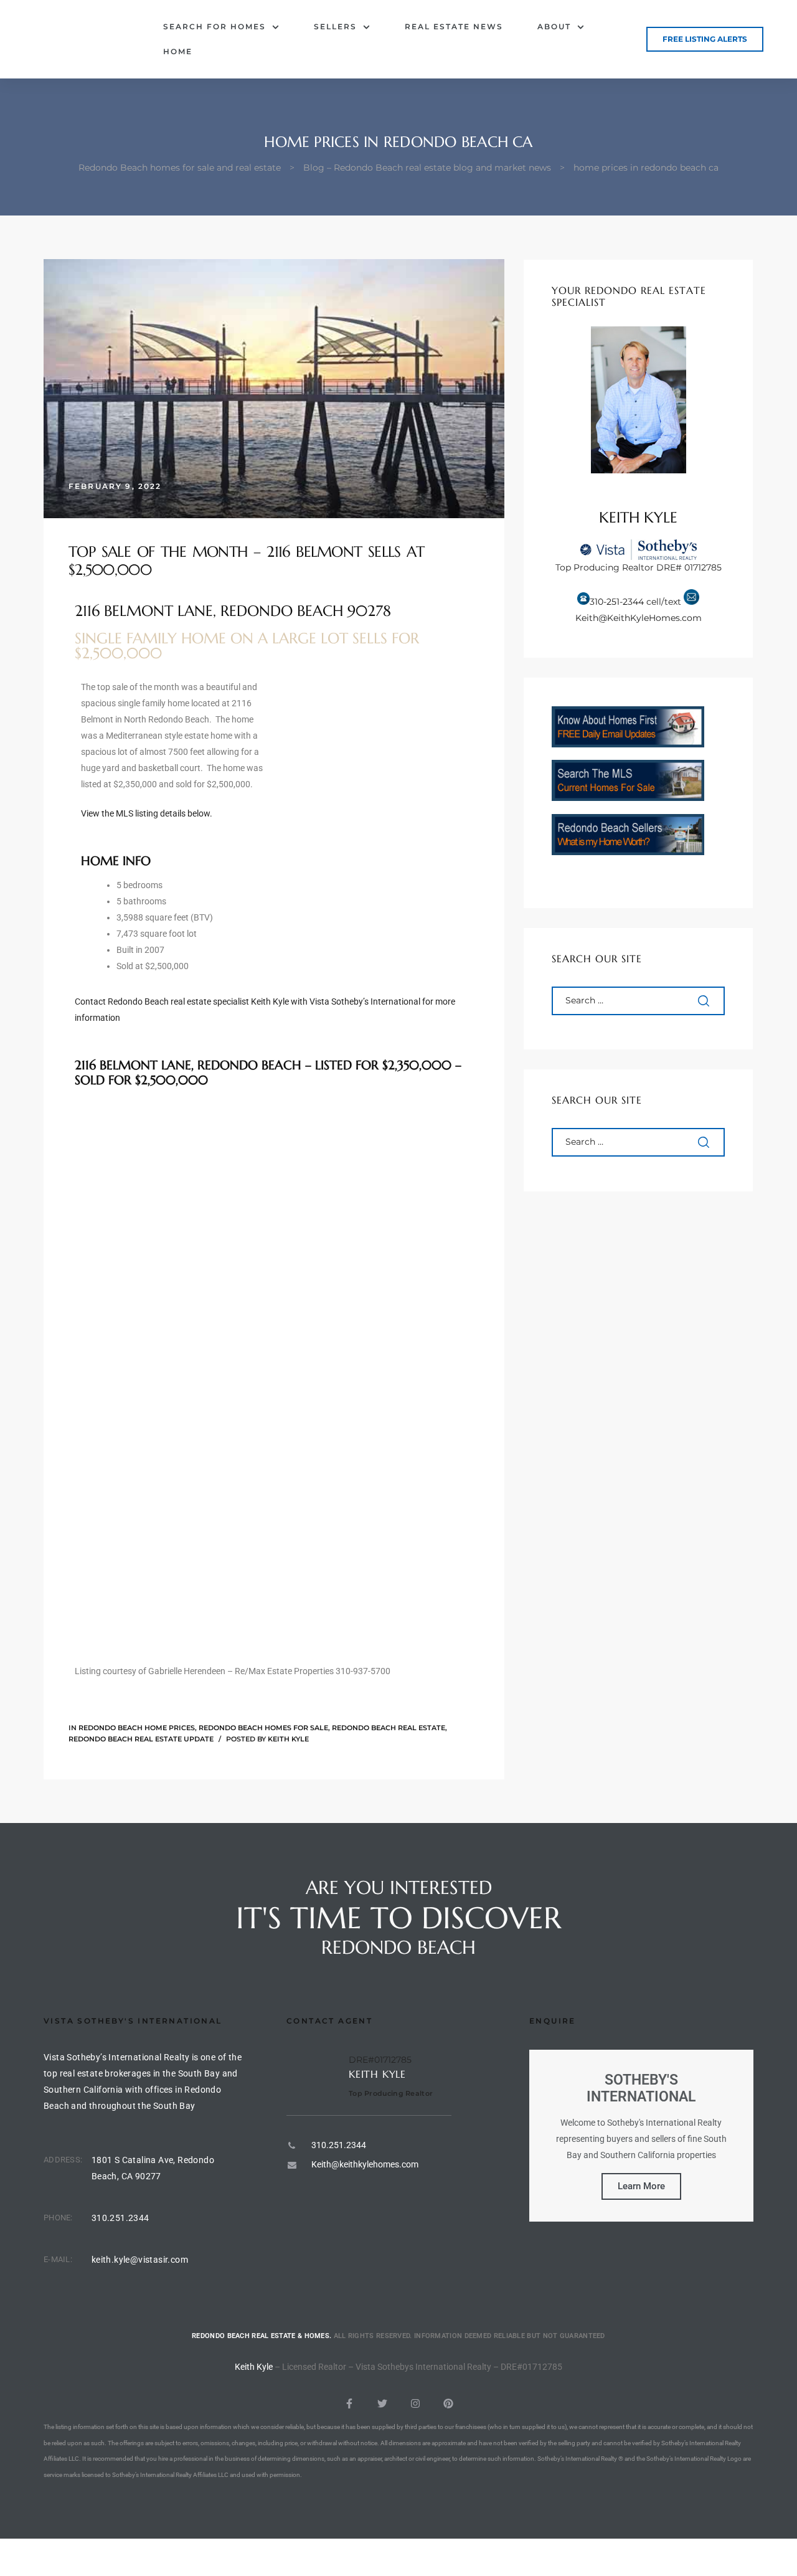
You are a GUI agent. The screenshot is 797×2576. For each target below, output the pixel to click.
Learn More (641, 2186)
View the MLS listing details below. (147, 813)
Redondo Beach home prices (137, 1728)
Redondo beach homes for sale (263, 1728)
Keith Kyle (288, 1739)
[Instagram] (415, 2403)
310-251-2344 (617, 602)
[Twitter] (382, 2403)
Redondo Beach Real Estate (389, 1728)
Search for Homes (215, 26)
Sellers (335, 26)
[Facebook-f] (349, 2403)
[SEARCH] (705, 1001)
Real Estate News (454, 26)
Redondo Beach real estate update (141, 1739)
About (554, 26)
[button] (705, 39)
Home (178, 51)
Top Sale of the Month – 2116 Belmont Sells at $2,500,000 (246, 561)
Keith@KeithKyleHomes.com (639, 618)
